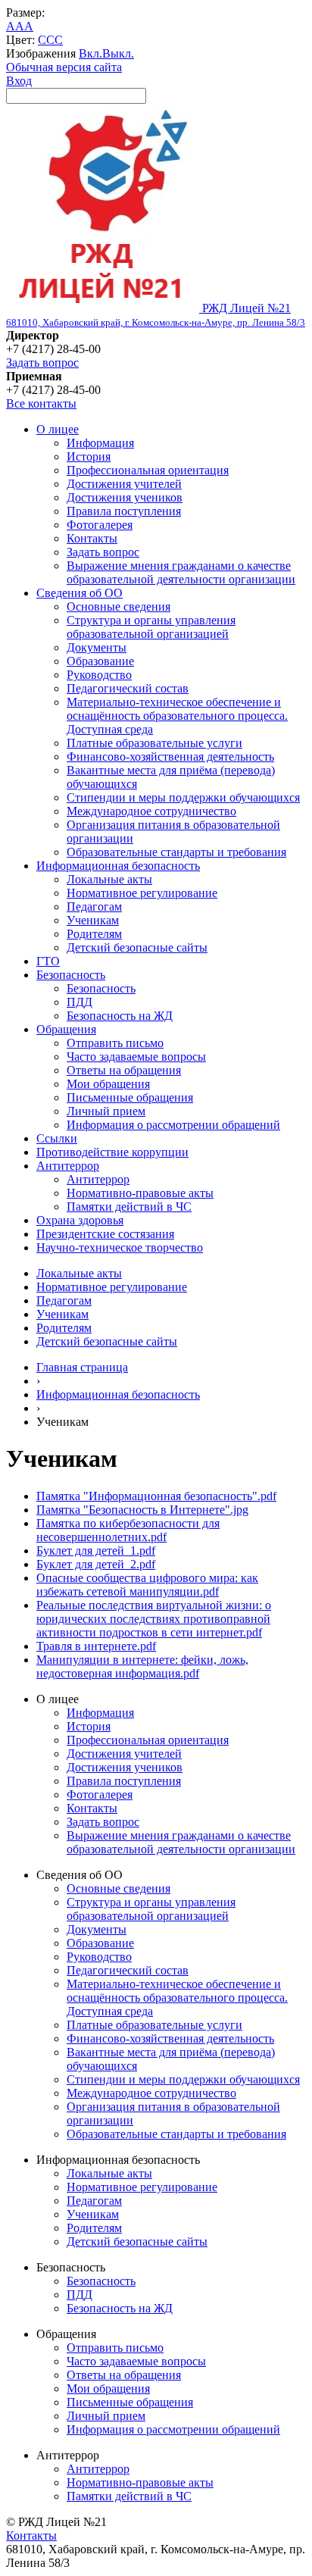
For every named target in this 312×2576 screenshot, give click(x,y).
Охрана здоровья (80, 1220)
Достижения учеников (125, 497)
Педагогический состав (128, 688)
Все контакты (41, 403)
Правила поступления (124, 511)
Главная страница (82, 1367)
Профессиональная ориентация (148, 470)
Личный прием (106, 1111)
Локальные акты (109, 879)
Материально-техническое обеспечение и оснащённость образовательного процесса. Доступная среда (177, 716)
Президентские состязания (105, 1234)
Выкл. (118, 53)
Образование (100, 661)
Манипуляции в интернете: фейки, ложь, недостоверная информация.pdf (142, 1666)
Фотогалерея (100, 525)
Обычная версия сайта (64, 67)
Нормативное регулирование (142, 893)
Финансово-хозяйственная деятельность (170, 757)
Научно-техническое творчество (120, 1247)
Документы (97, 647)
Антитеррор (68, 1166)
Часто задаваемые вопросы (136, 1057)
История (89, 456)
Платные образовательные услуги (154, 743)
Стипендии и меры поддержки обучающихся (183, 797)
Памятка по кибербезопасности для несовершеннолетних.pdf (128, 1530)
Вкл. (90, 53)
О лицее (58, 429)
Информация (100, 443)
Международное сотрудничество (151, 811)
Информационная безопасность (118, 866)
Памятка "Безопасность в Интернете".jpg (142, 1510)
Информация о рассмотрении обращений (173, 1125)
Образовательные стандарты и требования (176, 852)
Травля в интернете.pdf (96, 1646)
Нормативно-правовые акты (140, 1193)
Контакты (92, 538)
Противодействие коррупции (112, 1152)
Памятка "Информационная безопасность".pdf (156, 1496)
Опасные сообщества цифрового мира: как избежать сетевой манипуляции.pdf (147, 1585)
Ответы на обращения (124, 1070)
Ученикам (93, 920)
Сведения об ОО (80, 593)
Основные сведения (119, 606)
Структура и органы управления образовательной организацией (151, 627)
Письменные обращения (130, 1097)
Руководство (99, 675)
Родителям (94, 934)
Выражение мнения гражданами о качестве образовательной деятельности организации (181, 572)
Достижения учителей (124, 484)
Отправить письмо (115, 1043)
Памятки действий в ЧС (129, 1207)
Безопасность (71, 975)
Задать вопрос (42, 363)
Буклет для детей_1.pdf (96, 1551)
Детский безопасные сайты (137, 947)
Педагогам (94, 907)
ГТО (48, 961)
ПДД (80, 1002)
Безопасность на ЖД (120, 1016)
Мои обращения (108, 1084)
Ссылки (57, 1138)
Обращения (66, 1029)
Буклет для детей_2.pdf (96, 1564)
